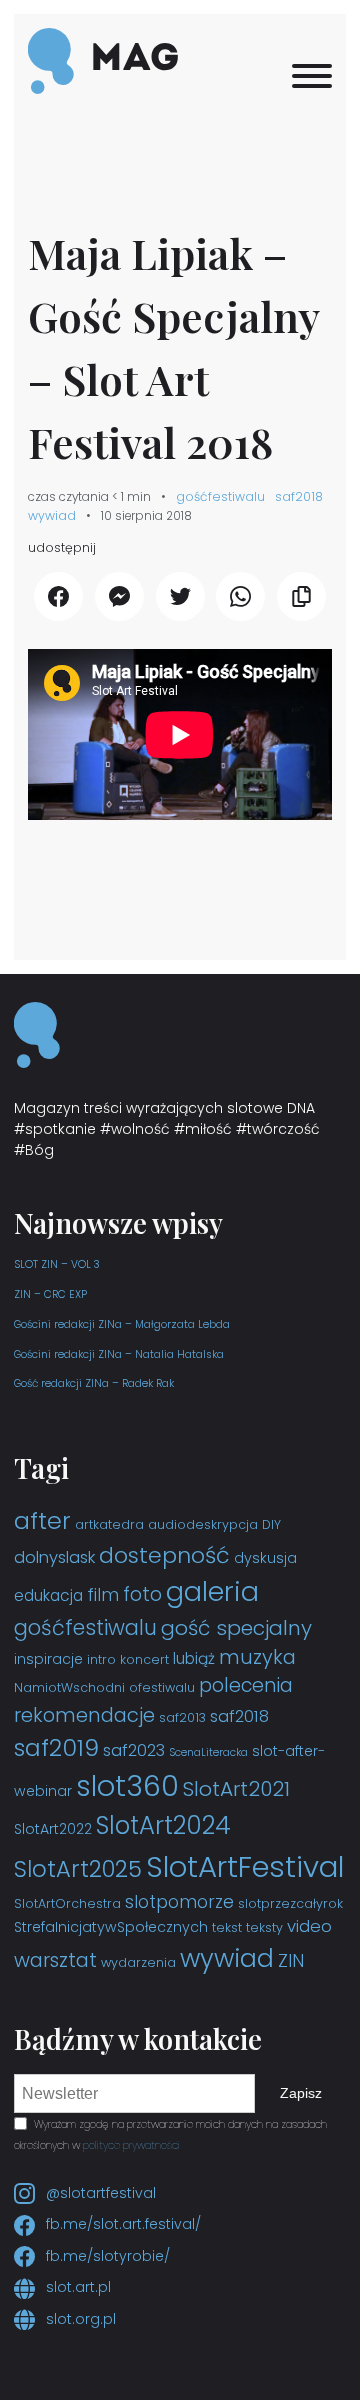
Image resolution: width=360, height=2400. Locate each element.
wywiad (52, 515)
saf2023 (134, 1750)
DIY (271, 1524)
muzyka (257, 1657)
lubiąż (194, 1658)
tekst (227, 1927)
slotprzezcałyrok (290, 1903)
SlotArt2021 (236, 1789)
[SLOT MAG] (103, 62)
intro (101, 1659)
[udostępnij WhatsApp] (240, 596)
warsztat (55, 1960)
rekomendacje (84, 1715)
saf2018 (299, 496)
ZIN (291, 1961)
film (103, 1595)
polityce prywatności (131, 2145)
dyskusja (265, 1558)
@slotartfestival (99, 2193)
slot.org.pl (79, 2319)
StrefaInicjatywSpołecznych (111, 1927)
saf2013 (182, 1717)
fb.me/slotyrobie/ (106, 2256)
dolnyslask (54, 1557)
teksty (264, 1927)
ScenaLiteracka (208, 1752)
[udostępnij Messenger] (119, 596)
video (309, 1926)
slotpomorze (179, 1902)
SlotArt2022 (53, 1829)
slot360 (127, 1786)
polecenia (246, 1685)
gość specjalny (236, 1628)
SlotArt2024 (163, 1825)
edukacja (48, 1595)
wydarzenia (138, 1962)
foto (142, 1594)
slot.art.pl (76, 2287)
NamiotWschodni (69, 1687)
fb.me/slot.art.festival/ (121, 2224)
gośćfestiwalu (220, 496)
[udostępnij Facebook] (58, 596)
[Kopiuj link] (301, 596)
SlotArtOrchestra (67, 1903)
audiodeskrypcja (203, 1524)
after (42, 1520)
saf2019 (56, 1747)
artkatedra (109, 1524)
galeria (212, 1591)
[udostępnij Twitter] (180, 596)
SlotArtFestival (245, 1866)
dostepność (164, 1555)
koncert (144, 1659)
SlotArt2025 (78, 1869)
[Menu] (312, 76)
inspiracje (48, 1659)
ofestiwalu (162, 1687)
